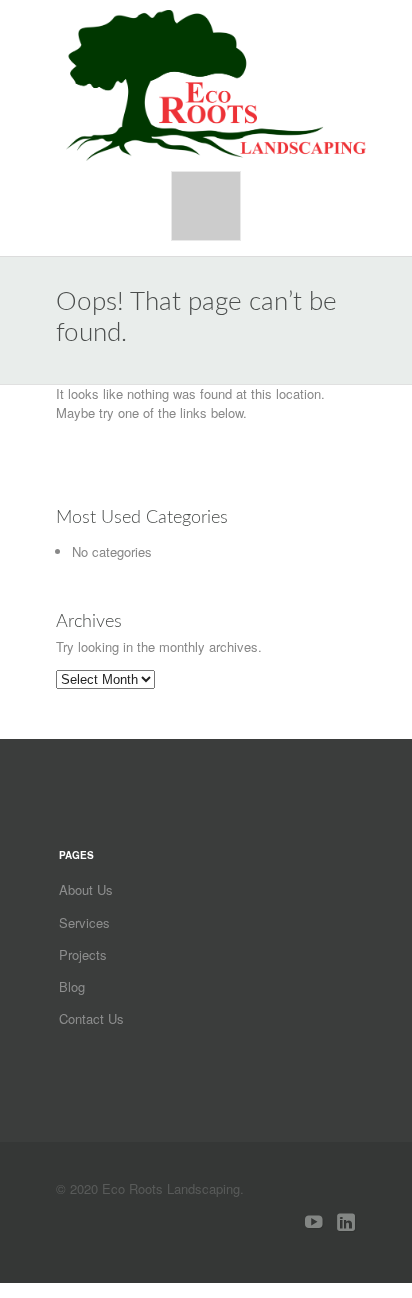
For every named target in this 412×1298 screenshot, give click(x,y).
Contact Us (91, 1018)
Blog (72, 986)
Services (84, 922)
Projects (83, 954)
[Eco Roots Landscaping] (216, 84)
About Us (86, 889)
